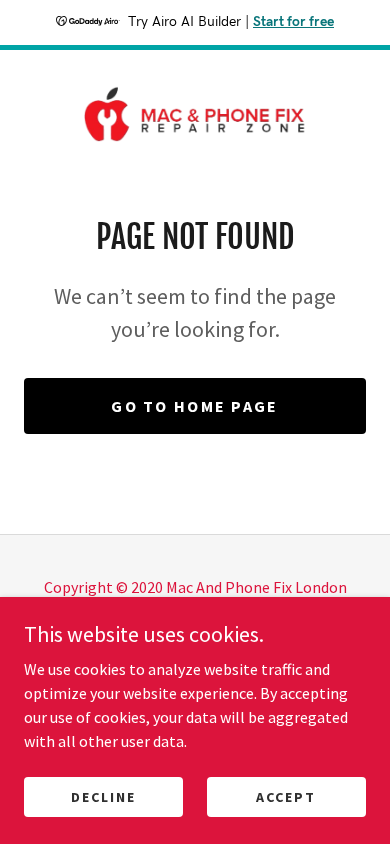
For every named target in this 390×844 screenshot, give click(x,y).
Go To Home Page (194, 406)
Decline (103, 796)
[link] (195, 114)
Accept (286, 796)
